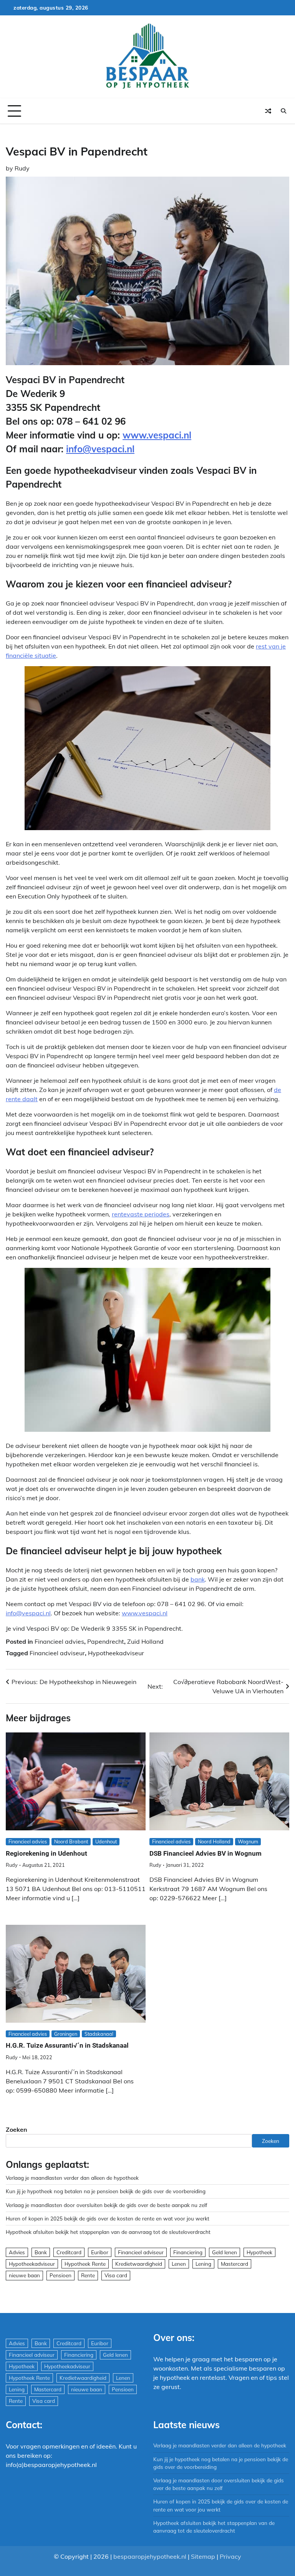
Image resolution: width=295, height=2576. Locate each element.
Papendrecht (106, 1641)
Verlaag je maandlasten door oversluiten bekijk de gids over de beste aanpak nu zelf (107, 2205)
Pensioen (60, 2275)
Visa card (116, 2275)
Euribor (100, 2252)
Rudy (22, 168)
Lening (203, 2264)
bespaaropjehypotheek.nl (150, 2556)
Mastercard (235, 2264)
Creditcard (69, 2252)
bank (198, 1579)
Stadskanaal (99, 2034)
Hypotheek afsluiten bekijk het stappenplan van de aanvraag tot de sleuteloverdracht (108, 2232)
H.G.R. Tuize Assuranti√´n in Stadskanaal (67, 2045)
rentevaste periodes (141, 1214)
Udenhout (106, 1841)
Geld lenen (225, 2252)
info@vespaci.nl (100, 449)
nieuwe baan (24, 2275)
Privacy (230, 2556)
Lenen (179, 2264)
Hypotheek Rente (85, 2264)
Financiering (188, 2252)
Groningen (66, 2034)
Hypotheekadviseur (116, 1653)
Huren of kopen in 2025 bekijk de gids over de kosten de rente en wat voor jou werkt (108, 2218)
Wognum (248, 1841)
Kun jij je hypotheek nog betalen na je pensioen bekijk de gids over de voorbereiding (106, 2191)
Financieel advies (59, 1641)
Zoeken (17, 2129)
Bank (41, 2252)
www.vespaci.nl (157, 435)
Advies (17, 2252)
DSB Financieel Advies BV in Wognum (206, 1853)
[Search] (283, 111)
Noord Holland (214, 1841)
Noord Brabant (71, 1841)
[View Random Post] (268, 111)
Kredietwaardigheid (139, 2264)
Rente (88, 2275)
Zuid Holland (145, 1641)
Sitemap (203, 2556)
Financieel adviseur (57, 1653)
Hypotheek (259, 2252)
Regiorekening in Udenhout (46, 1853)
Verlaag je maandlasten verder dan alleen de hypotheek (72, 2178)
